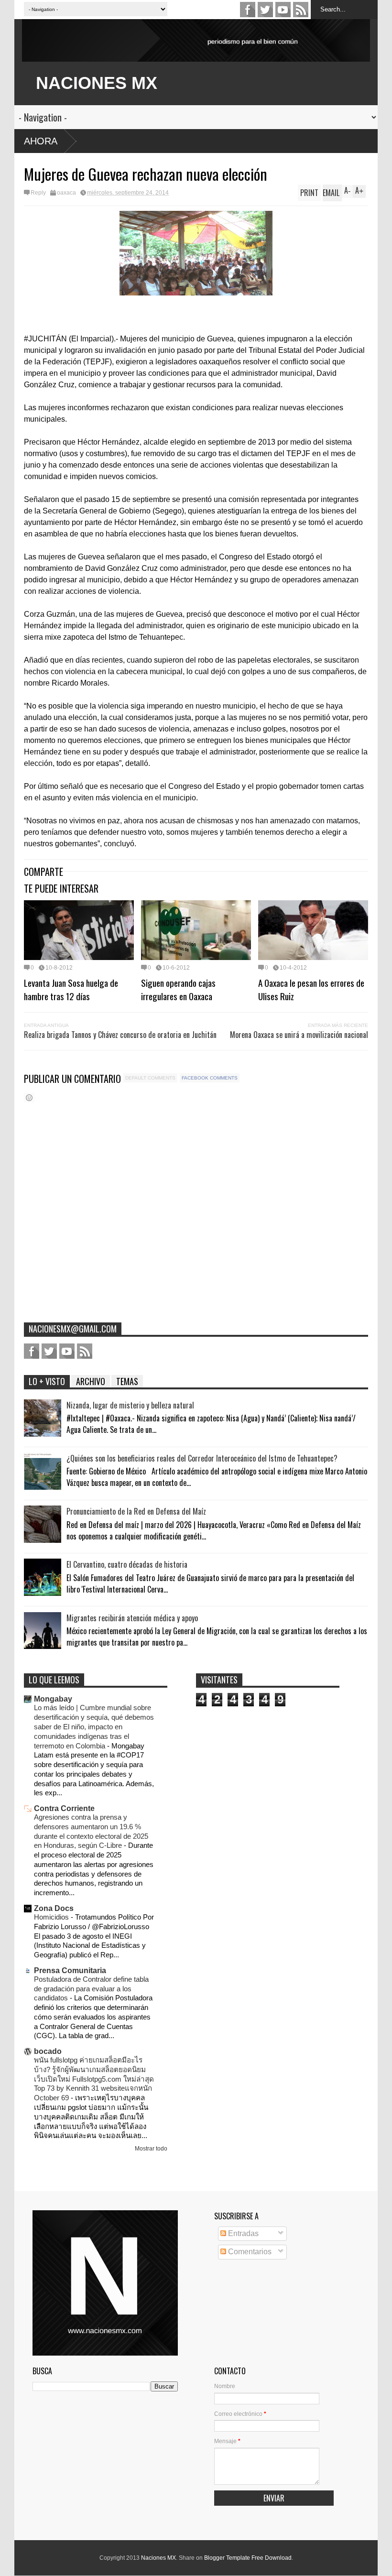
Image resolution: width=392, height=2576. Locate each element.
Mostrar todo (151, 2149)
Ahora (41, 141)
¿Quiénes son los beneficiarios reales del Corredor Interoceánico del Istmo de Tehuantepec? (202, 1458)
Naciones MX (158, 2558)
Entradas (242, 2233)
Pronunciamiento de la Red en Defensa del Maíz (136, 1511)
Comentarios (249, 2252)
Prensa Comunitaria (70, 1970)
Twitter (265, 10)
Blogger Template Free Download (248, 2558)
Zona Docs (54, 1908)
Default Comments (150, 1078)
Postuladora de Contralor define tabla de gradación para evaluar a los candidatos (91, 1989)
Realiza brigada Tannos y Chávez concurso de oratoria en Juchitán (120, 1035)
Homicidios (52, 1917)
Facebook (248, 10)
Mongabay (53, 1699)
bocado (48, 2051)
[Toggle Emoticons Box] (29, 1097)
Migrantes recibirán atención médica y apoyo (132, 1618)
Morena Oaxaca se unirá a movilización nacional (299, 1035)
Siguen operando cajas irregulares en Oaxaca (178, 989)
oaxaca (66, 193)
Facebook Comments (210, 1078)
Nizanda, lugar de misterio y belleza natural (130, 1405)
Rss (301, 10)
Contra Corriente (64, 1808)
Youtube (283, 10)
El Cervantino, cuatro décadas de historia (127, 1564)
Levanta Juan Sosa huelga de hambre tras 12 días (71, 989)
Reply (38, 193)
